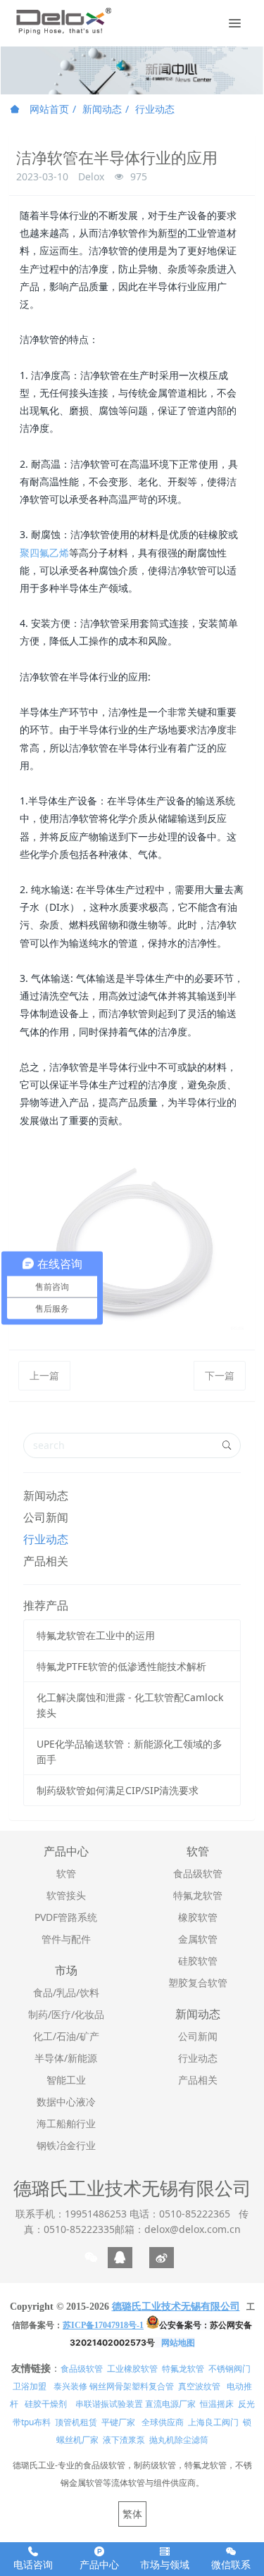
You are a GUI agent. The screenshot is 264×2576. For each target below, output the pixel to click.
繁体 (132, 2514)
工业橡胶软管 (132, 2369)
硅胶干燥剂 (46, 2404)
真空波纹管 (199, 2386)
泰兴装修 (70, 2386)
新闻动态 (102, 109)
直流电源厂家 (170, 2404)
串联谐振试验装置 (109, 2404)
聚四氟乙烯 (44, 553)
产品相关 (46, 1561)
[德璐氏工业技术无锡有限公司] (63, 21)
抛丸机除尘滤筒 (179, 2440)
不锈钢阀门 (230, 2369)
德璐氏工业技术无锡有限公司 (132, 2188)
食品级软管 (82, 2369)
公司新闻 (46, 1517)
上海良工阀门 (213, 2422)
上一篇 (44, 1375)
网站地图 (178, 2342)
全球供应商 (163, 2422)
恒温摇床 (217, 2404)
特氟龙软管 (183, 2369)
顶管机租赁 (76, 2422)
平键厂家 (118, 2422)
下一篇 (220, 1375)
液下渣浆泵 (124, 2440)
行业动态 (155, 109)
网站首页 (48, 109)
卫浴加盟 (30, 2386)
